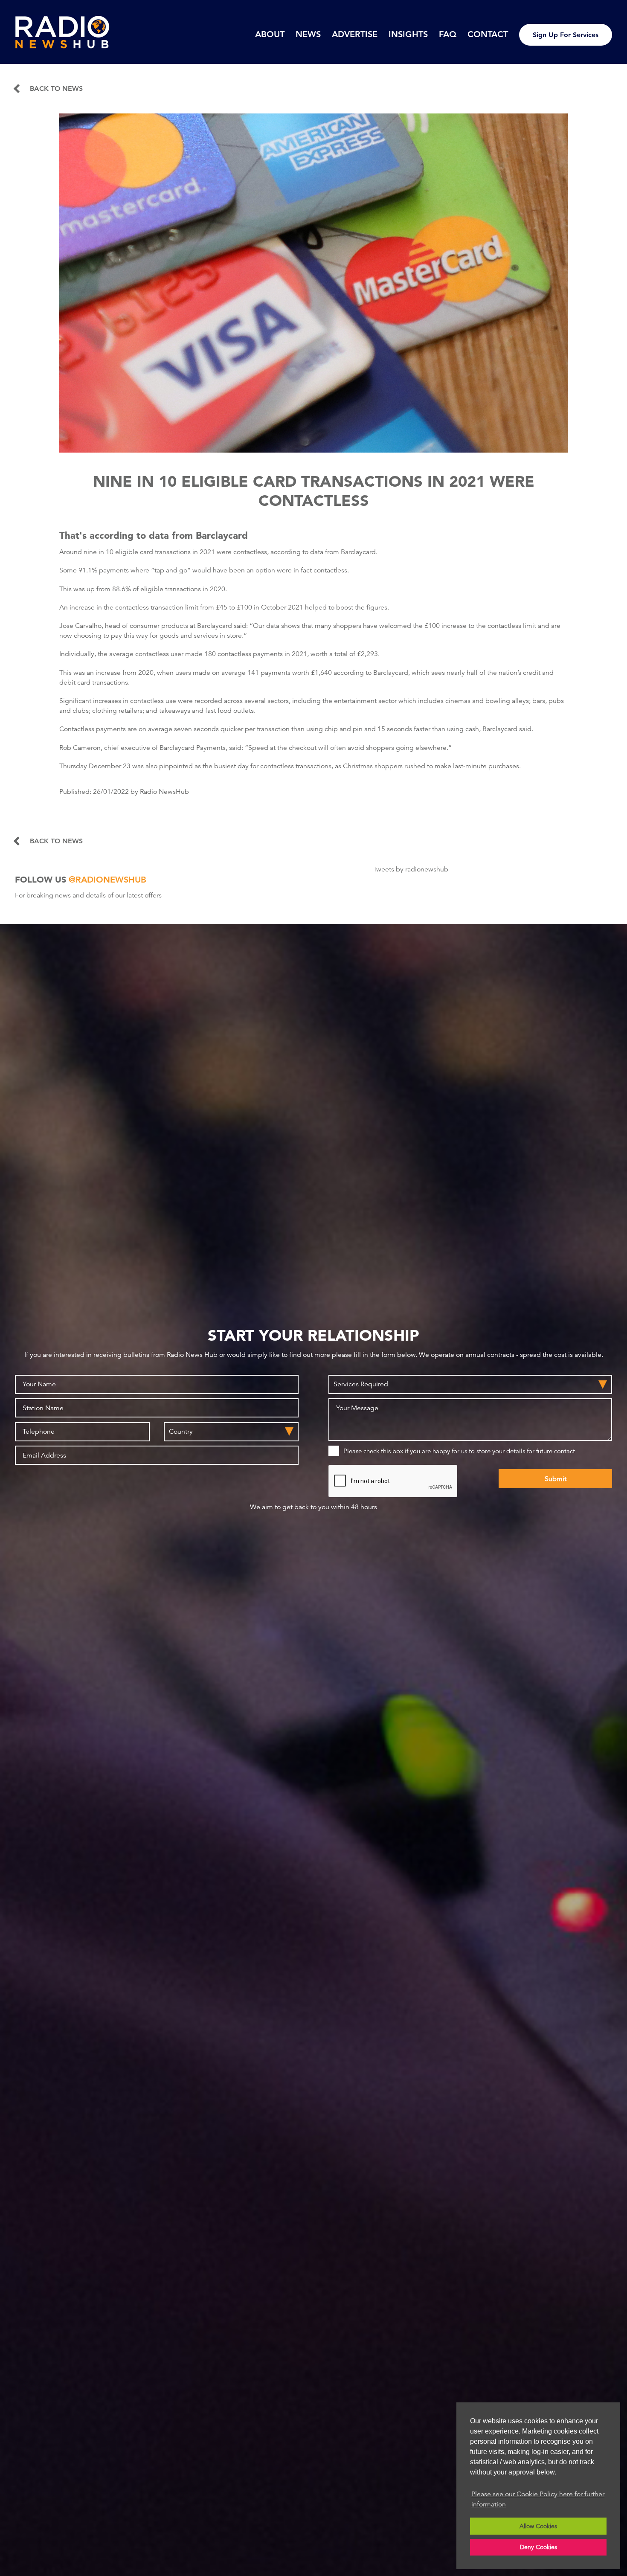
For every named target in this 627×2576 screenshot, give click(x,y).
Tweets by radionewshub (411, 869)
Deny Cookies (538, 2547)
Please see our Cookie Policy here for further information (538, 2499)
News (308, 34)
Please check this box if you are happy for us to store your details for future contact (459, 1451)
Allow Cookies (538, 2526)
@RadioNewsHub (107, 880)
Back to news (56, 89)
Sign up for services (566, 35)
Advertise (355, 34)
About (270, 34)
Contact (488, 34)
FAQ (448, 34)
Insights (408, 34)
